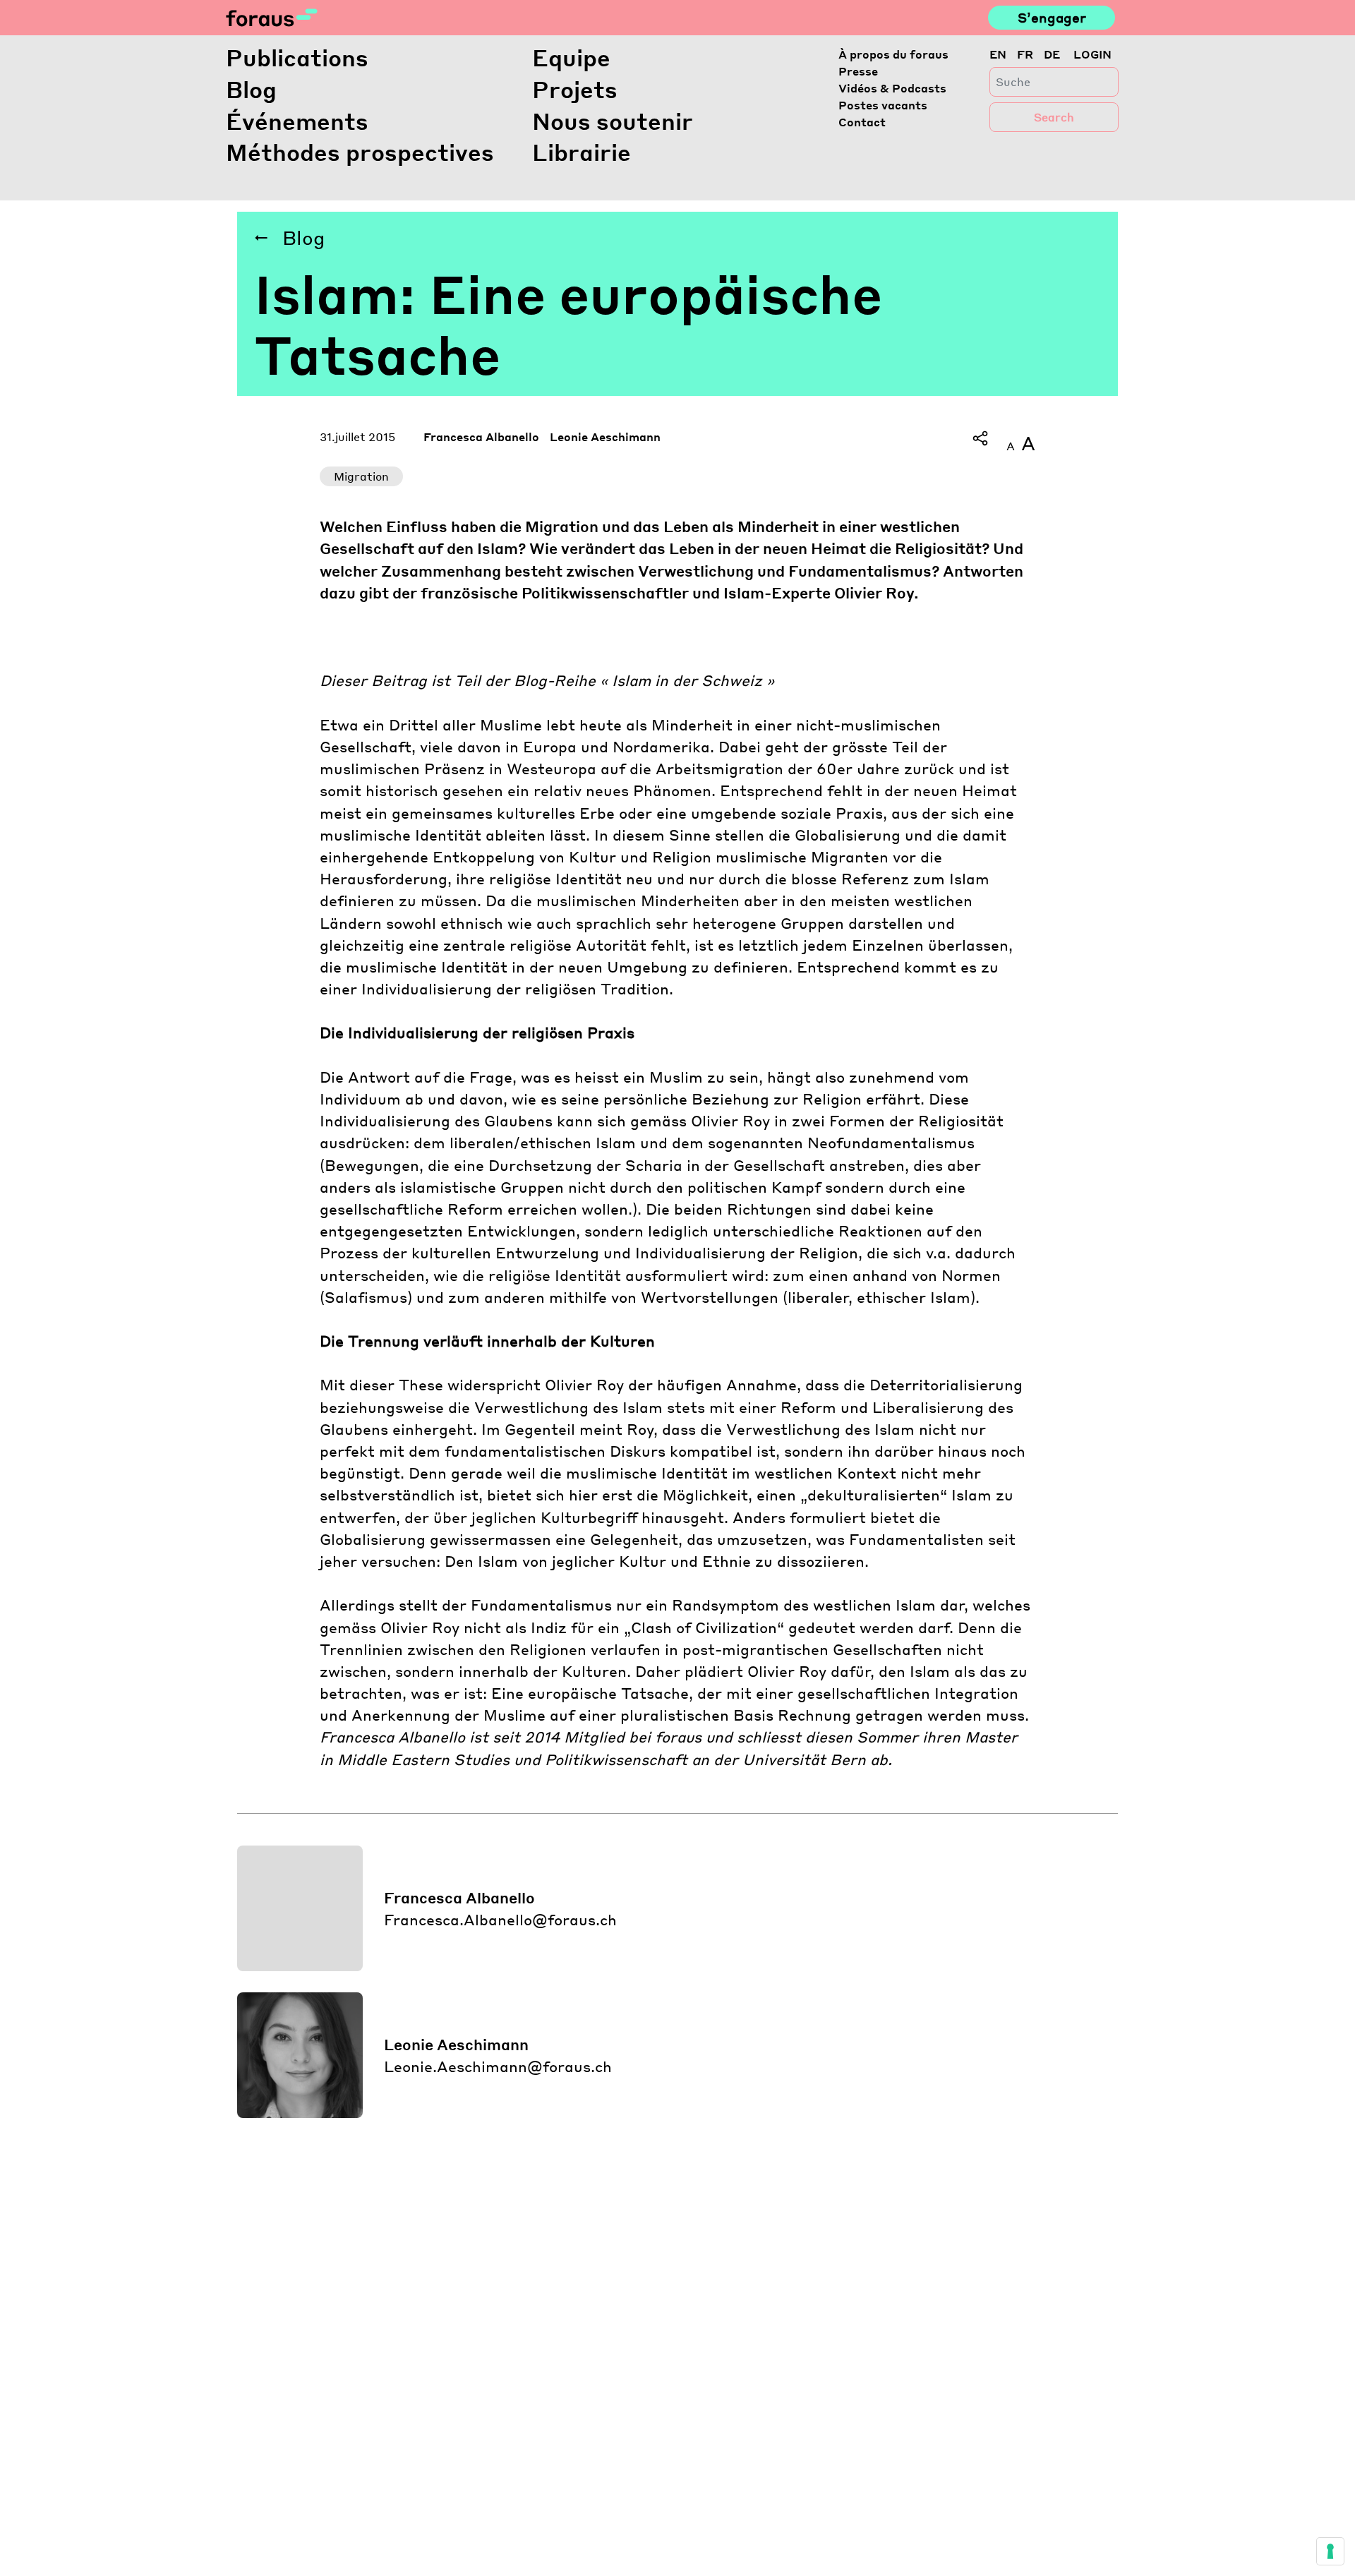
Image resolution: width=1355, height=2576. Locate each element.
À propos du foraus (893, 54)
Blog (251, 89)
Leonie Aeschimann (605, 437)
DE (1052, 54)
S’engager (1052, 17)
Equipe (571, 58)
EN (998, 54)
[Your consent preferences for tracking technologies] (1330, 2551)
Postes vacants (883, 105)
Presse (858, 71)
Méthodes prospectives (360, 152)
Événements (297, 121)
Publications (297, 58)
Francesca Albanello (481, 437)
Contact (862, 122)
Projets (575, 89)
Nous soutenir (613, 121)
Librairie (582, 152)
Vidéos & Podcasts (892, 88)
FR (1025, 54)
